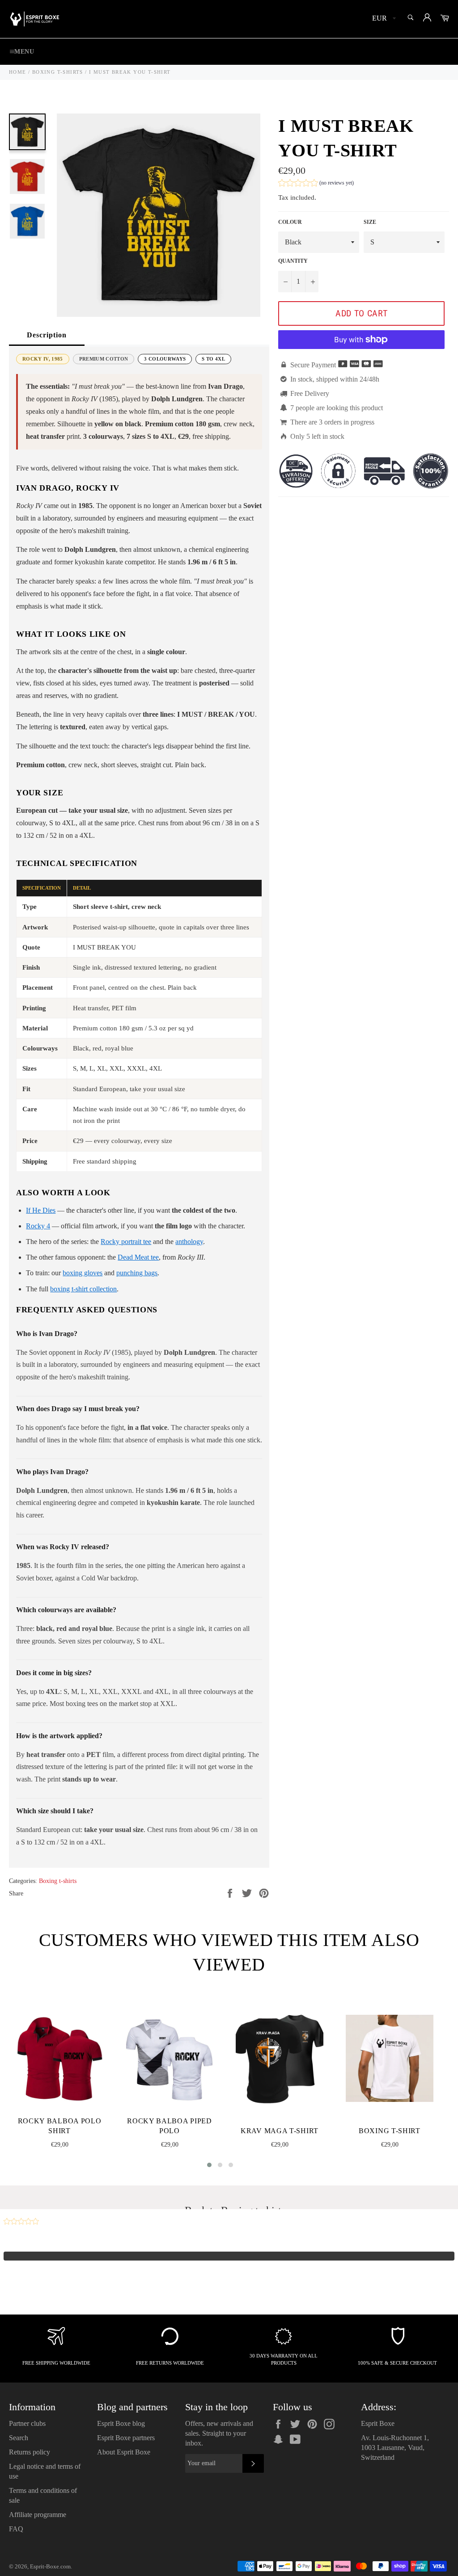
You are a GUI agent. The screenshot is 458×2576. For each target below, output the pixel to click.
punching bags (137, 1273)
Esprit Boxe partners (126, 2438)
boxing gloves (83, 1273)
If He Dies (41, 1210)
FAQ (16, 2529)
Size (370, 222)
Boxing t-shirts (58, 1881)
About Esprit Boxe (124, 2452)
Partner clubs (27, 2423)
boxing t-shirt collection (83, 1289)
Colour (290, 222)
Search (19, 2438)
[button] (316, 184)
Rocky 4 (38, 1226)
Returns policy (30, 2452)
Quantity (293, 261)
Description (47, 335)
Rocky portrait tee (126, 1242)
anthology (189, 1242)
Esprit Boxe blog (121, 2423)
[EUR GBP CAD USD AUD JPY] (383, 19)
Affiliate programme (38, 2515)
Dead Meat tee (138, 1257)
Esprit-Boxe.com (50, 2567)
